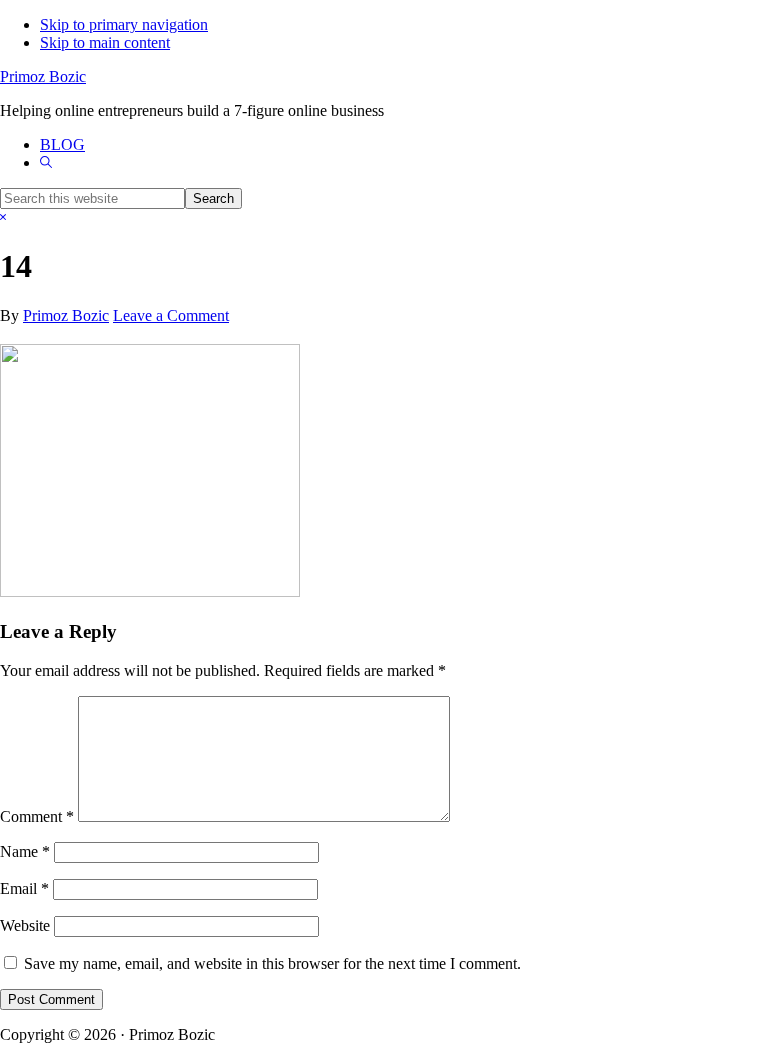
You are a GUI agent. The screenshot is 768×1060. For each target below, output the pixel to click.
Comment (37, 816)
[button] (46, 162)
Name (25, 851)
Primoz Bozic (43, 76)
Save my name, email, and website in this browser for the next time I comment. (272, 963)
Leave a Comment (171, 315)
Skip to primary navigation (124, 24)
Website (25, 925)
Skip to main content (105, 42)
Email (24, 888)
